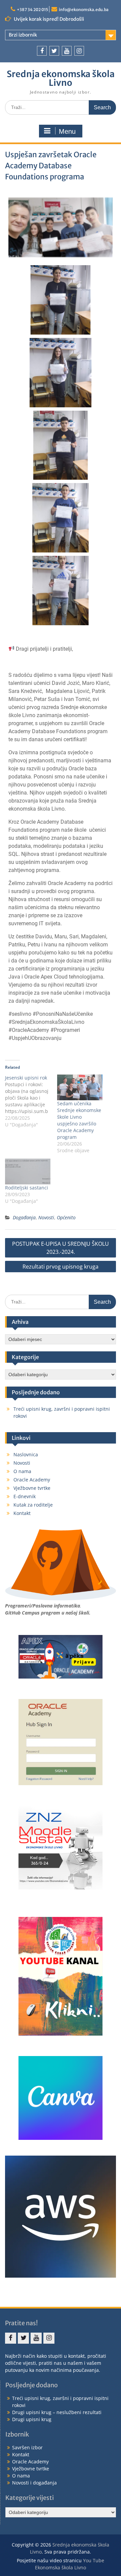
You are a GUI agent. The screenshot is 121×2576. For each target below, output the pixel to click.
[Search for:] (61, 107)
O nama (22, 1471)
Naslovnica (26, 1454)
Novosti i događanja (34, 2483)
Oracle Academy (32, 1480)
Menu (67, 131)
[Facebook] (42, 51)
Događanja (24, 1217)
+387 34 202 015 (32, 10)
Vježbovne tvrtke (32, 1488)
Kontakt (22, 1513)
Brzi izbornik (23, 35)
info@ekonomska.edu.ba (84, 10)
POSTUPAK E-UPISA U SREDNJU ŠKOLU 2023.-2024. (61, 1248)
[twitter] (54, 51)
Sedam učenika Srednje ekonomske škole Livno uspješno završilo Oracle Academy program (79, 1120)
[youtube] (67, 51)
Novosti (46, 1217)
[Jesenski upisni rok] (31, 1101)
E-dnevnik (25, 1496)
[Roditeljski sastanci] (28, 1172)
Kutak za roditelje (33, 1505)
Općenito (66, 1217)
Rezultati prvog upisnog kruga (61, 1267)
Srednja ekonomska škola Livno (61, 78)
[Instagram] (79, 51)
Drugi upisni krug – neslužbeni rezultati (57, 2412)
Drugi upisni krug (32, 2419)
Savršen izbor (27, 2447)
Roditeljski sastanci (27, 1188)
